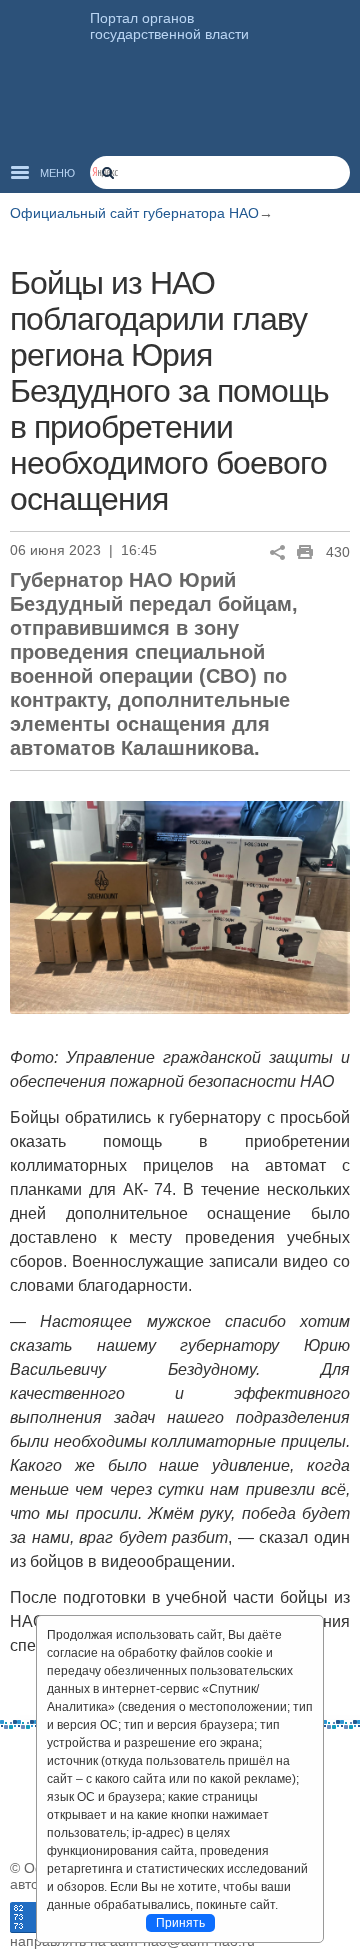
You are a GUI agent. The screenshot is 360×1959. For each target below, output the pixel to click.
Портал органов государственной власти (169, 26)
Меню (57, 173)
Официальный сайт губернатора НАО (134, 213)
